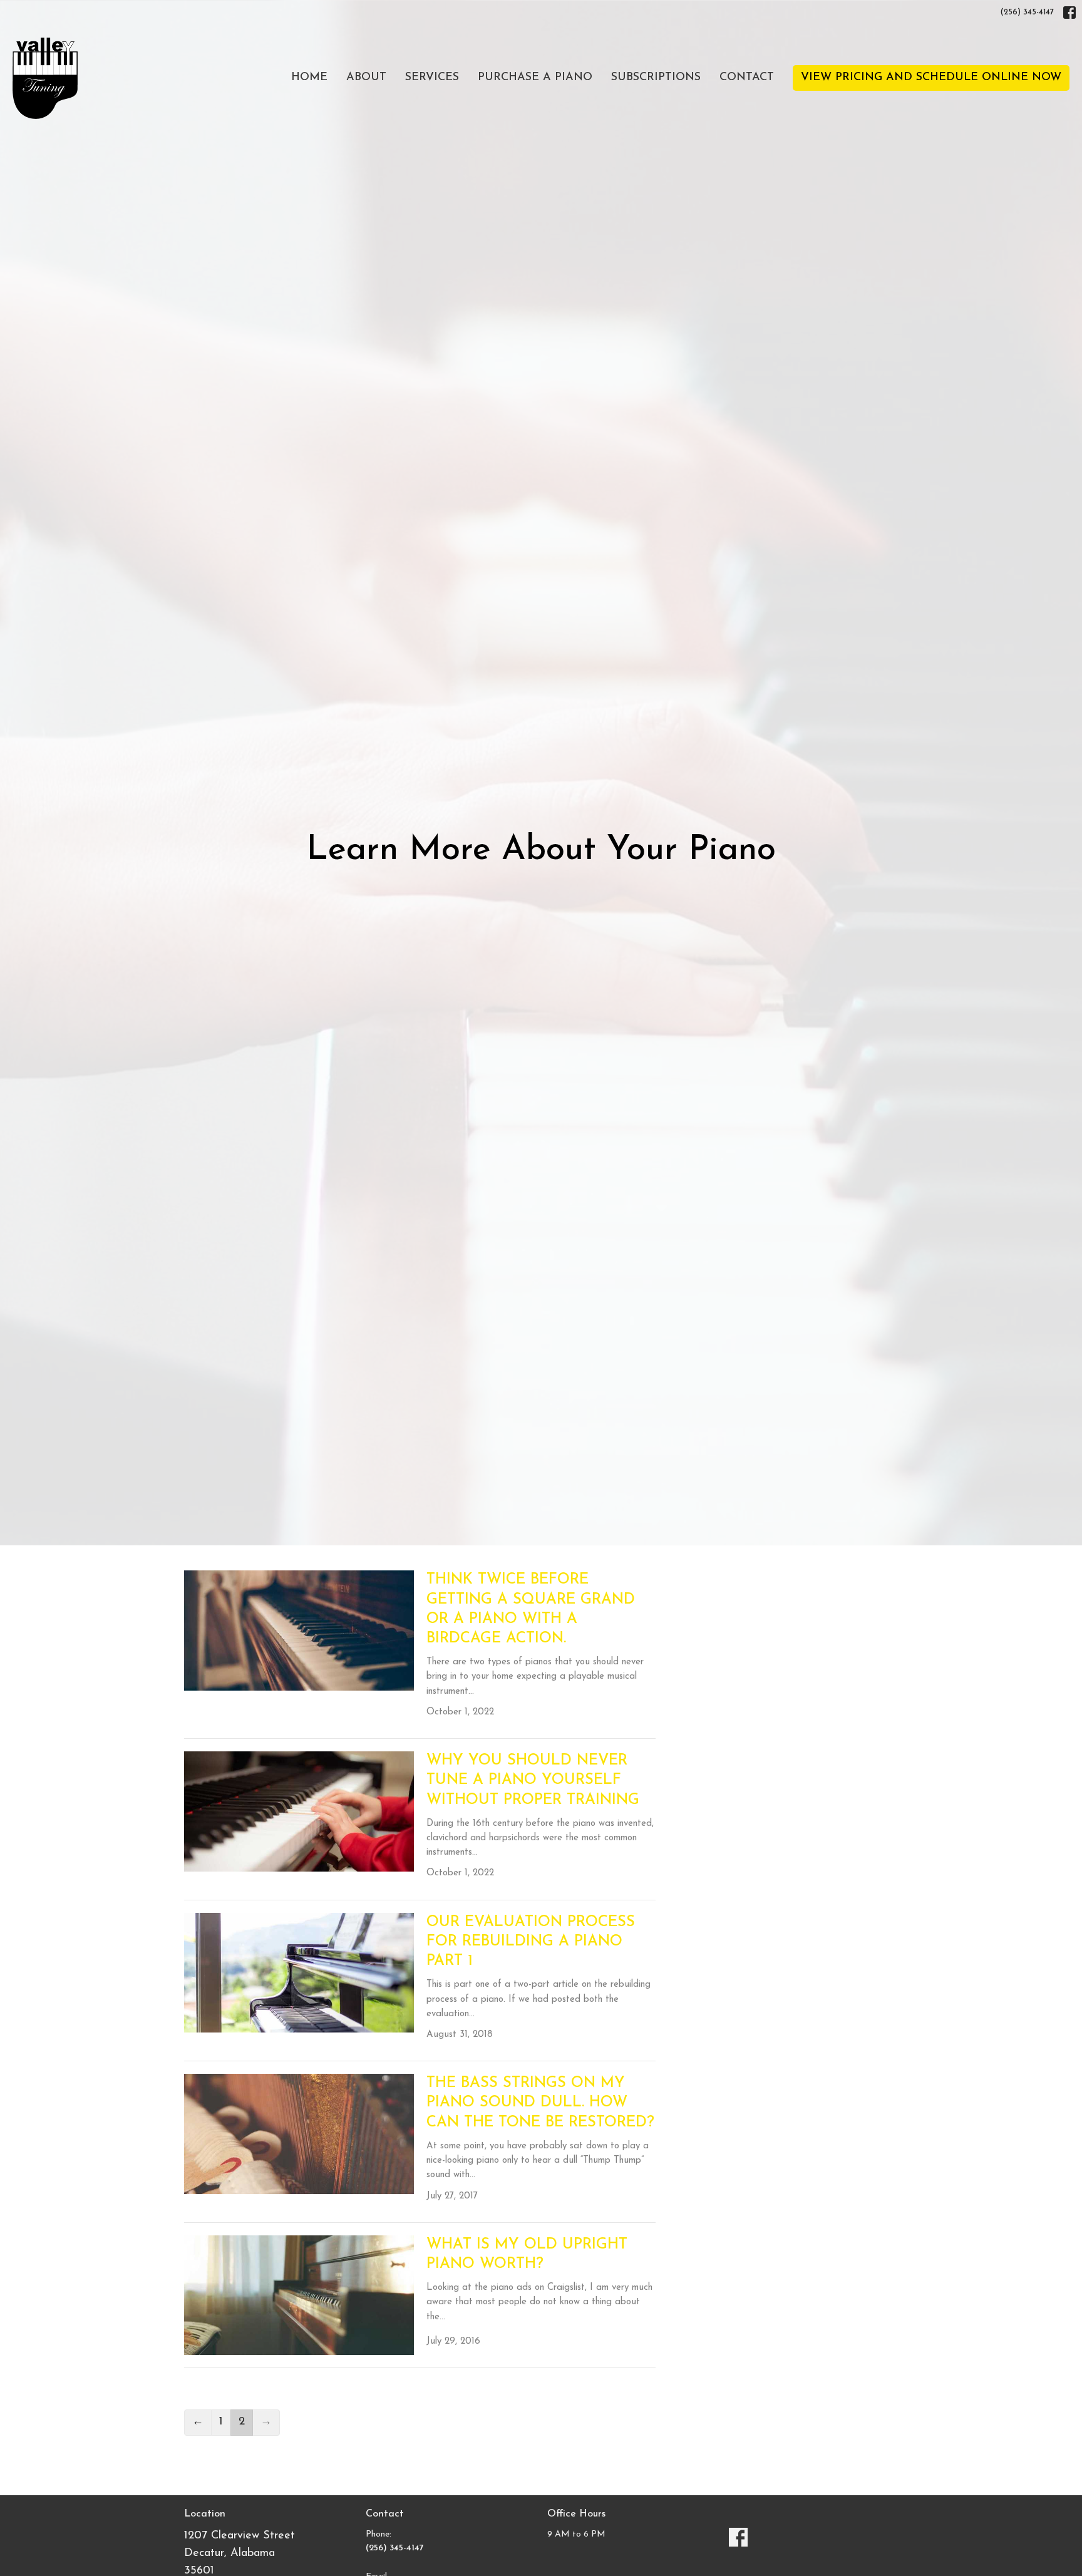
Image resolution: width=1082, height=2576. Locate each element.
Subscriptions (656, 78)
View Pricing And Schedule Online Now (931, 78)
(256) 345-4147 (1027, 12)
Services (432, 78)
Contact (747, 78)
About (366, 78)
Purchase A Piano (535, 78)
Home (309, 78)
